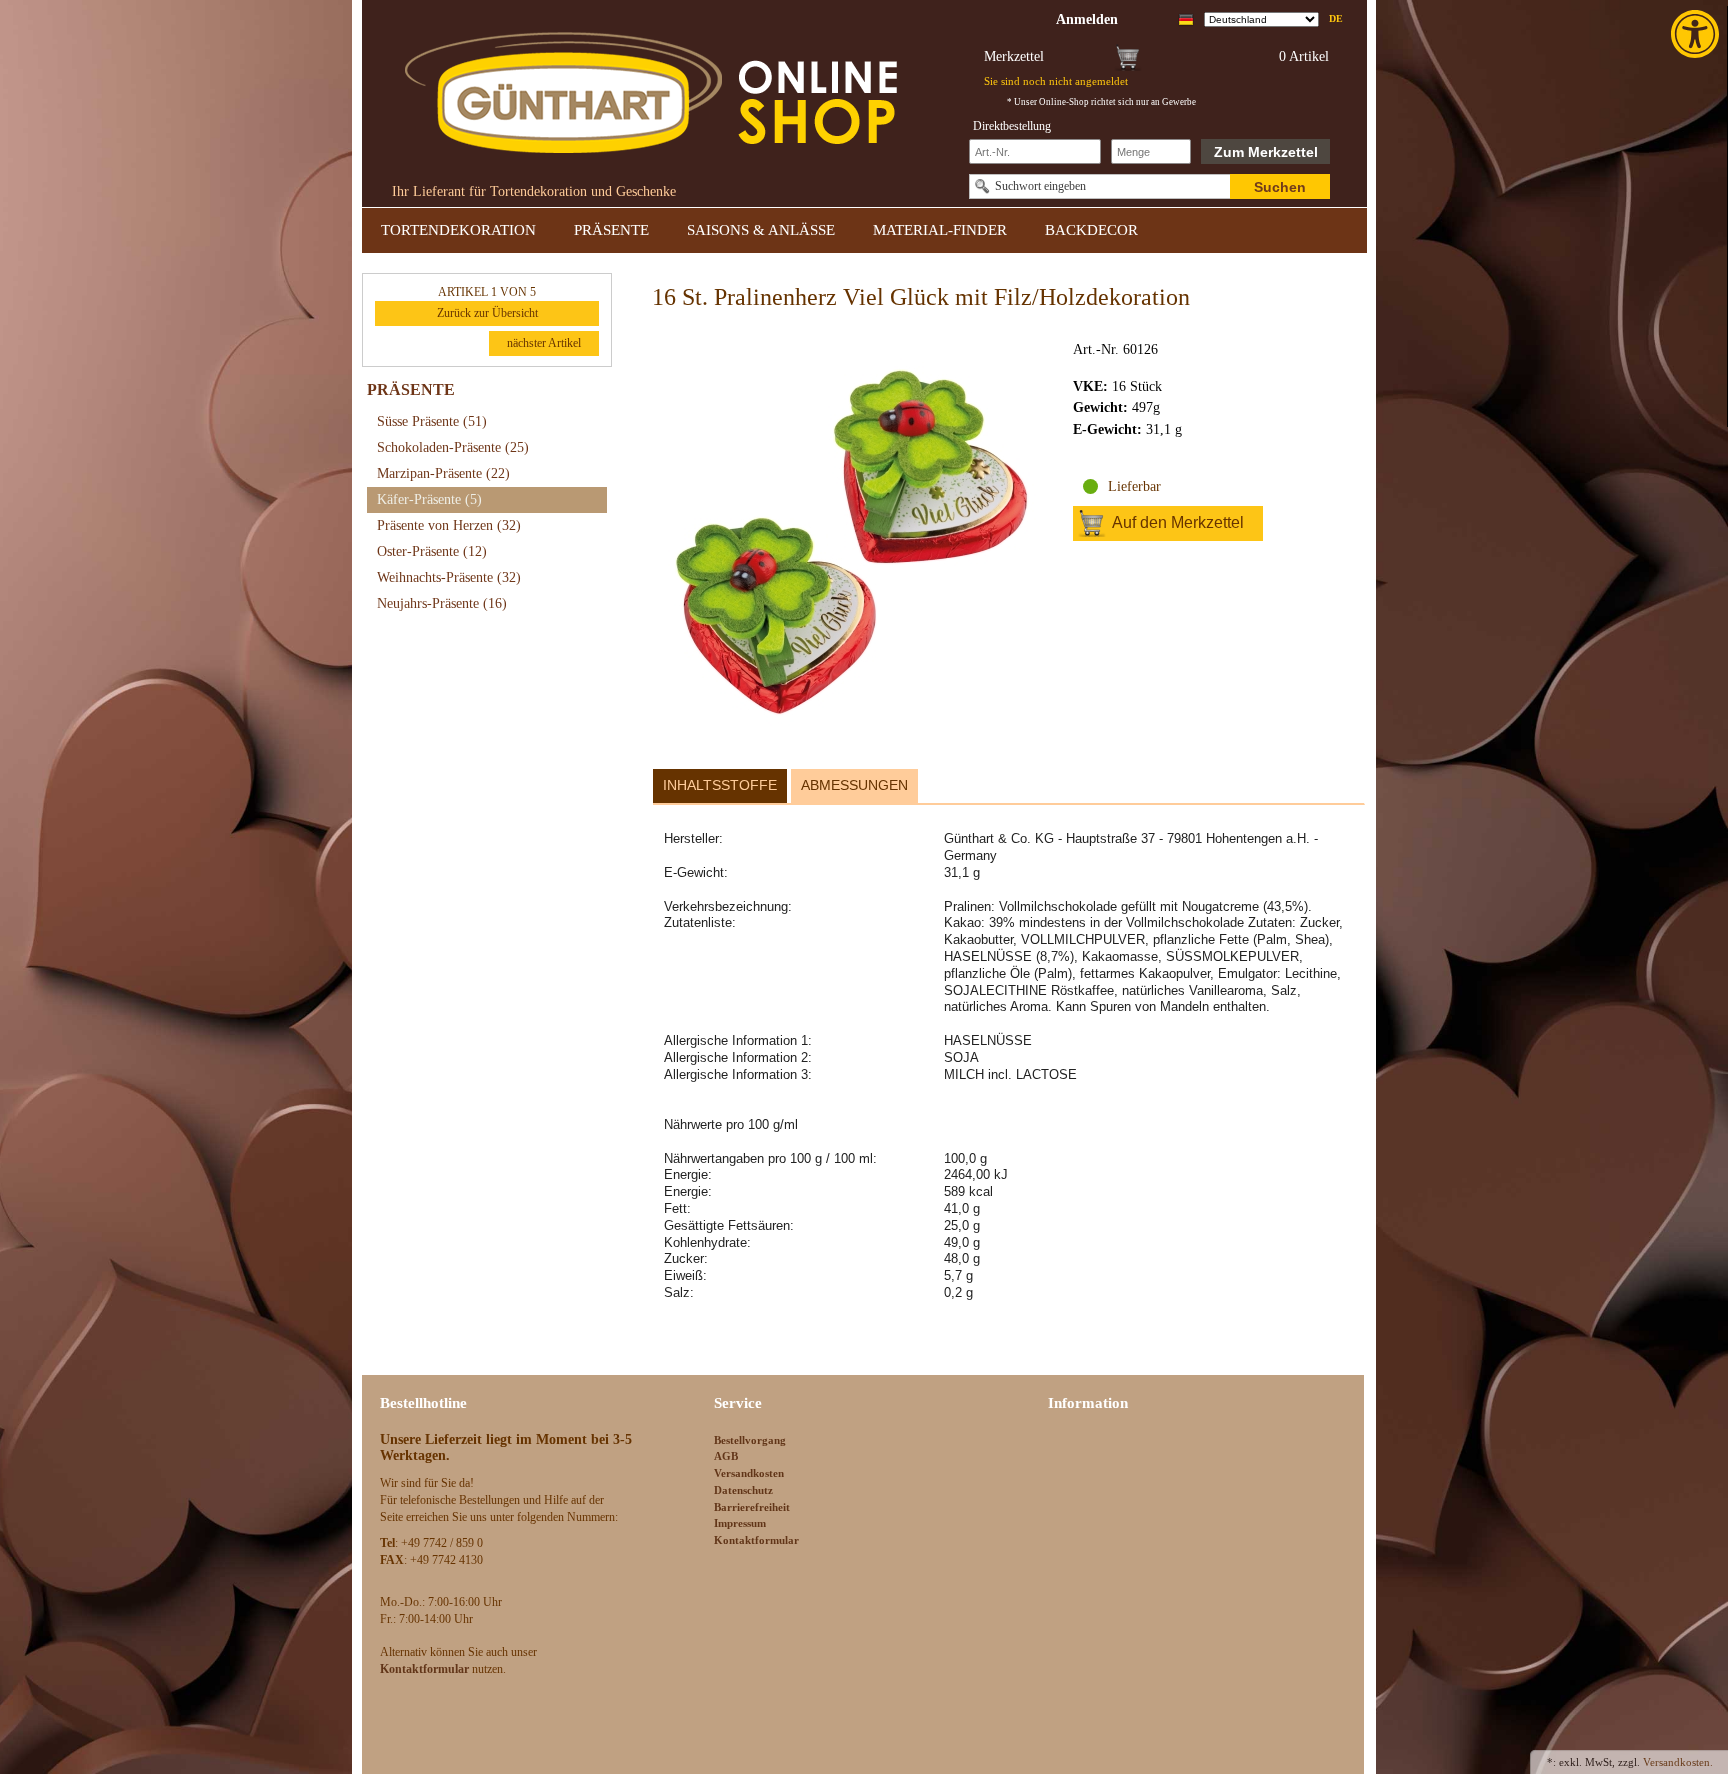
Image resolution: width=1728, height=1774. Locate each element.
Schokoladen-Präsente (453, 447)
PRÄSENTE (611, 230)
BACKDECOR (1091, 230)
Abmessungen (854, 785)
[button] (1697, 34)
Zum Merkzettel (1266, 152)
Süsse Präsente (432, 421)
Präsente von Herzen (449, 525)
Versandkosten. (1678, 1762)
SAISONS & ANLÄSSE (761, 230)
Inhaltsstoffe (720, 785)
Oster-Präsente (432, 551)
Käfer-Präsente (429, 499)
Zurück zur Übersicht (487, 313)
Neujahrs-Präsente (442, 603)
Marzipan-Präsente (443, 473)
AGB (726, 1456)
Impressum (740, 1523)
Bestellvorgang (750, 1440)
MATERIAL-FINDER (940, 230)
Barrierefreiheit (752, 1507)
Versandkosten (749, 1473)
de (1336, 18)
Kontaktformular (756, 1540)
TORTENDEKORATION (458, 230)
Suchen (1280, 187)
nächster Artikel (544, 343)
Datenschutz (743, 1490)
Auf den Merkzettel (1178, 522)
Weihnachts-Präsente (449, 577)
